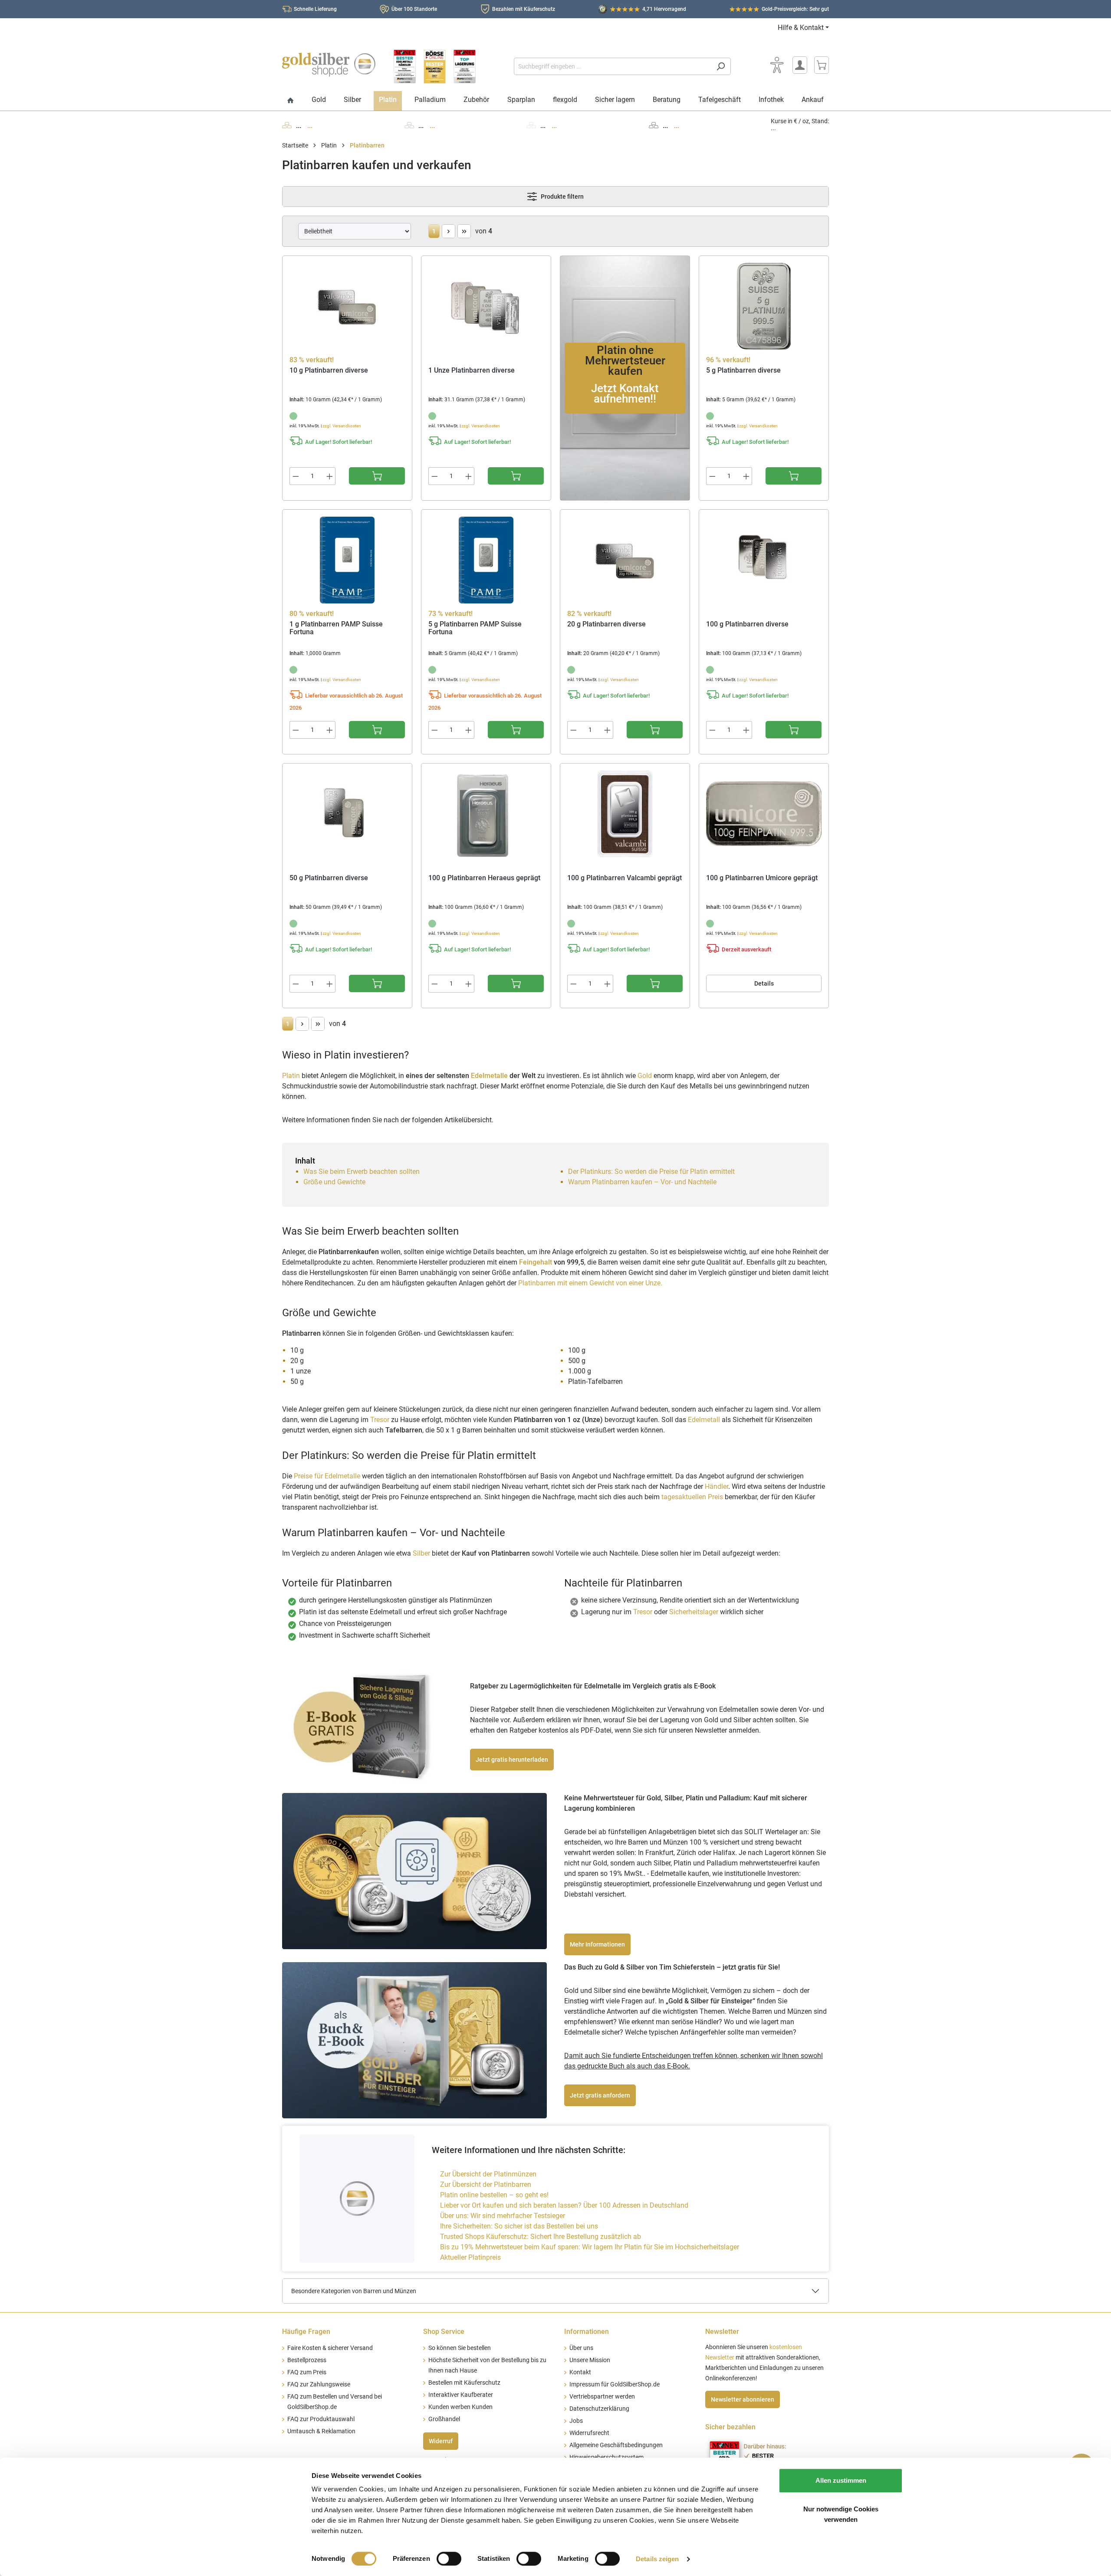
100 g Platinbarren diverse (747, 624)
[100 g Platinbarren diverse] (764, 560)
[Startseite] (291, 101)
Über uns (581, 2348)
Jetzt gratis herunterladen (512, 1760)
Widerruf (441, 2441)
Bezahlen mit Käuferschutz (524, 9)
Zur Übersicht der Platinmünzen (488, 2174)
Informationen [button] (587, 2332)
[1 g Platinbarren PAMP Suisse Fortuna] (347, 560)
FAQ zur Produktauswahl (321, 2419)
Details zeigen (657, 2559)
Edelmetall (704, 1420)
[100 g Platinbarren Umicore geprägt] (764, 814)
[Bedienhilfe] (777, 65)
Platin (291, 1076)
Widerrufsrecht (589, 2433)
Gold (645, 1076)
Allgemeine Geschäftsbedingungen (616, 2445)
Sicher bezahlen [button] (730, 2427)
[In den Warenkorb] (377, 476)
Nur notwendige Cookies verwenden (841, 2514)
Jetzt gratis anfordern (600, 2095)
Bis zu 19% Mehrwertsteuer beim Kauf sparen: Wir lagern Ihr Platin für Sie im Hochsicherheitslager (590, 2247)
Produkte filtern (562, 197)
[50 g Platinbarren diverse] (347, 814)
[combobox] (612, 66)
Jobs (576, 2421)
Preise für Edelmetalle (327, 1476)
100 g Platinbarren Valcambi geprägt (625, 878)
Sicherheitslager (695, 1612)
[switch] (449, 2559)
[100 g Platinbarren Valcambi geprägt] (625, 814)
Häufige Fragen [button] (306, 2332)
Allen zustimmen (841, 2480)
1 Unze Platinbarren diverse (472, 370)
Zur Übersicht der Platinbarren (486, 2184)
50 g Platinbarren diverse (329, 878)
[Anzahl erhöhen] (330, 476)
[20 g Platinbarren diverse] (625, 560)
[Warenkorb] (822, 65)
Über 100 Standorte (414, 9)
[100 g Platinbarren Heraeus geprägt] (486, 814)
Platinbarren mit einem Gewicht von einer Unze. (590, 1283)
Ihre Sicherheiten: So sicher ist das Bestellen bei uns (519, 2226)
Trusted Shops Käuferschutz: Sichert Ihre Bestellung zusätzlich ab (541, 2237)
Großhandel (444, 2419)
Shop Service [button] (444, 2332)
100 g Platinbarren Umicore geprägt (762, 878)
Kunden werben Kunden (460, 2407)
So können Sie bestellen (460, 2348)
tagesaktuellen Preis (693, 1497)
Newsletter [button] (722, 2332)
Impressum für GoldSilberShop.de (615, 2384)
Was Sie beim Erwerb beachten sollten (362, 1172)
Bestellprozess (307, 2360)
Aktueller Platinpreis (470, 2257)
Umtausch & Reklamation (321, 2431)
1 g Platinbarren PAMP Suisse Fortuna (336, 628)
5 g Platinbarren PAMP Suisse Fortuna (475, 628)
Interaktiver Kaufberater (461, 2395)
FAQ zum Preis (307, 2372)
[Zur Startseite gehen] (329, 65)
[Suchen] (721, 66)
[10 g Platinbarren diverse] (347, 306)
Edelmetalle (489, 1076)
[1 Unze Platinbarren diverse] (486, 306)
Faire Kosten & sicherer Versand (330, 2348)
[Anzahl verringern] (296, 476)
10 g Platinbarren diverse (329, 370)
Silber (421, 1553)
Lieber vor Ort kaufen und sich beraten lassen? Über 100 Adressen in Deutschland (564, 2205)
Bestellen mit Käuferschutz (464, 2383)
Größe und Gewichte (334, 1182)
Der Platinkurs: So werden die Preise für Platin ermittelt (651, 1172)
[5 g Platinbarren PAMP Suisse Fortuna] (486, 560)
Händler (717, 1486)
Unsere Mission (590, 2360)
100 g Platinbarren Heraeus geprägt (484, 878)
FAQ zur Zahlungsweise (319, 2384)
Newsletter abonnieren (743, 2399)
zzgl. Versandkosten (342, 426)
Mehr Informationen (597, 1944)
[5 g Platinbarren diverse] (764, 306)
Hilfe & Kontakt (801, 28)
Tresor (380, 1420)
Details (764, 983)
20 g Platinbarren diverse (606, 624)
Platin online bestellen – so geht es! (494, 2195)
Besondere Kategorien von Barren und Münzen (354, 2291)
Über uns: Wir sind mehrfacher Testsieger (503, 2216)
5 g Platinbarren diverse (743, 370)
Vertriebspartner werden (602, 2397)
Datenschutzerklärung (599, 2409)
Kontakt (580, 2372)
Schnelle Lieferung (315, 9)
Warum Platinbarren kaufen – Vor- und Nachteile (642, 1182)
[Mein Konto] (800, 65)
